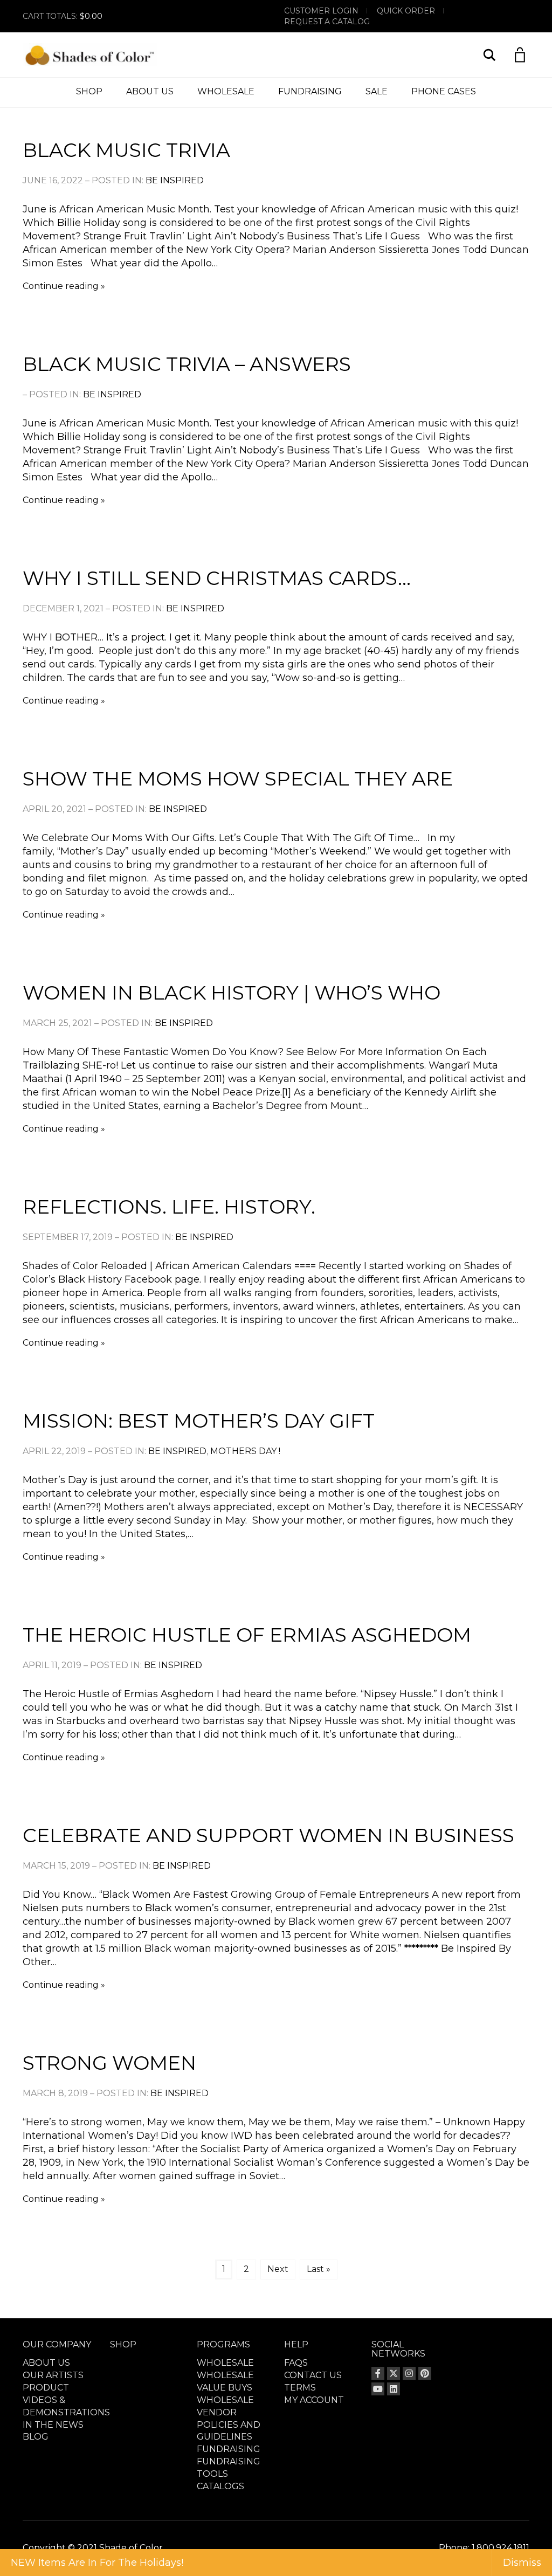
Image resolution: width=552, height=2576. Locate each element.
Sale (377, 91)
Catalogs (220, 2486)
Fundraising (229, 2449)
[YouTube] (378, 2389)
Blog (36, 2437)
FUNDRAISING (310, 91)
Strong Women (109, 2063)
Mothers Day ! (245, 1451)
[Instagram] (409, 2373)
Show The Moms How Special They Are (238, 779)
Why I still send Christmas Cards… (217, 578)
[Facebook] (378, 2373)
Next (278, 2269)
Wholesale (226, 91)
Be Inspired (175, 180)
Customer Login (321, 11)
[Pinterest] (425, 2373)
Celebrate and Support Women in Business (268, 1835)
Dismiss (522, 2563)
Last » (319, 2269)
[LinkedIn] (394, 2389)
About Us (150, 91)
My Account (314, 2400)
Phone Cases (444, 91)
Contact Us (313, 2375)
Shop (89, 91)
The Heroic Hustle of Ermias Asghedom (247, 1635)
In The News (53, 2425)
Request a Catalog (327, 22)
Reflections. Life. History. (169, 1207)
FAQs (296, 2363)
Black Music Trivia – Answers (187, 364)
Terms (300, 2388)
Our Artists (53, 2375)
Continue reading (61, 286)
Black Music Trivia (126, 150)
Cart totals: (63, 16)
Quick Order (406, 11)
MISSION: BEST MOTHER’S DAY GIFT (199, 1421)
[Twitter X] (394, 2373)
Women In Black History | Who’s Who (232, 993)
